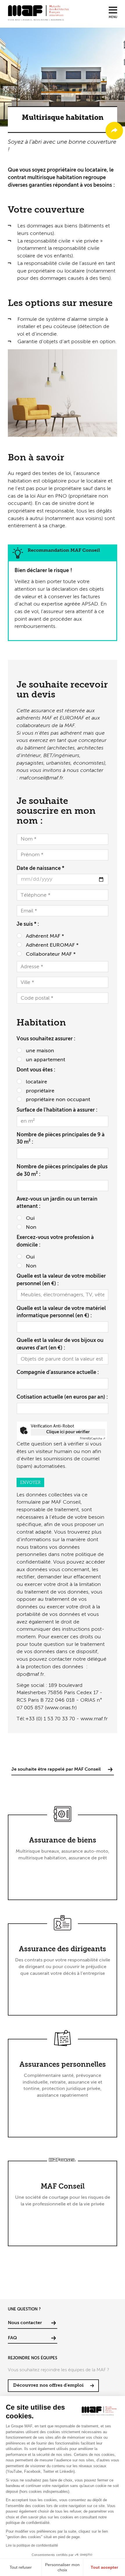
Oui (30, 1218)
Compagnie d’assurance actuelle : (58, 1372)
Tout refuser (21, 2567)
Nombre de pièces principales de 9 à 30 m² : (61, 1139)
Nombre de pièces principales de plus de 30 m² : (62, 1171)
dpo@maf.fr (30, 1674)
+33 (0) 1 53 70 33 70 (50, 1719)
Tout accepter (104, 2567)
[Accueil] (38, 13)
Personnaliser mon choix (62, 2567)
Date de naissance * (40, 868)
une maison (40, 1051)
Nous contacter (25, 2323)
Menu (113, 17)
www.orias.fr (61, 1708)
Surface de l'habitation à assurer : (57, 1110)
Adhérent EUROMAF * (52, 945)
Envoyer (30, 1483)
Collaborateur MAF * (51, 954)
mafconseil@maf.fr (41, 778)
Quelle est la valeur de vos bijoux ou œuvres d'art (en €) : (60, 1344)
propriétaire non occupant (58, 1100)
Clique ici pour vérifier (68, 1432)
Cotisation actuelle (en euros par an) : (62, 1397)
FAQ (12, 2338)
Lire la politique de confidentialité (32, 2545)
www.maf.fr (94, 1719)
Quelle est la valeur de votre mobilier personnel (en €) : (61, 1280)
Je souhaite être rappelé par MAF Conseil (56, 1769)
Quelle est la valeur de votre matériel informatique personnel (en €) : (61, 1312)
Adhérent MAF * (45, 936)
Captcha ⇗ (93, 1439)
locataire (36, 1082)
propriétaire (40, 1091)
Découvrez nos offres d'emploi (48, 2385)
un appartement (45, 1060)
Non (31, 1227)
